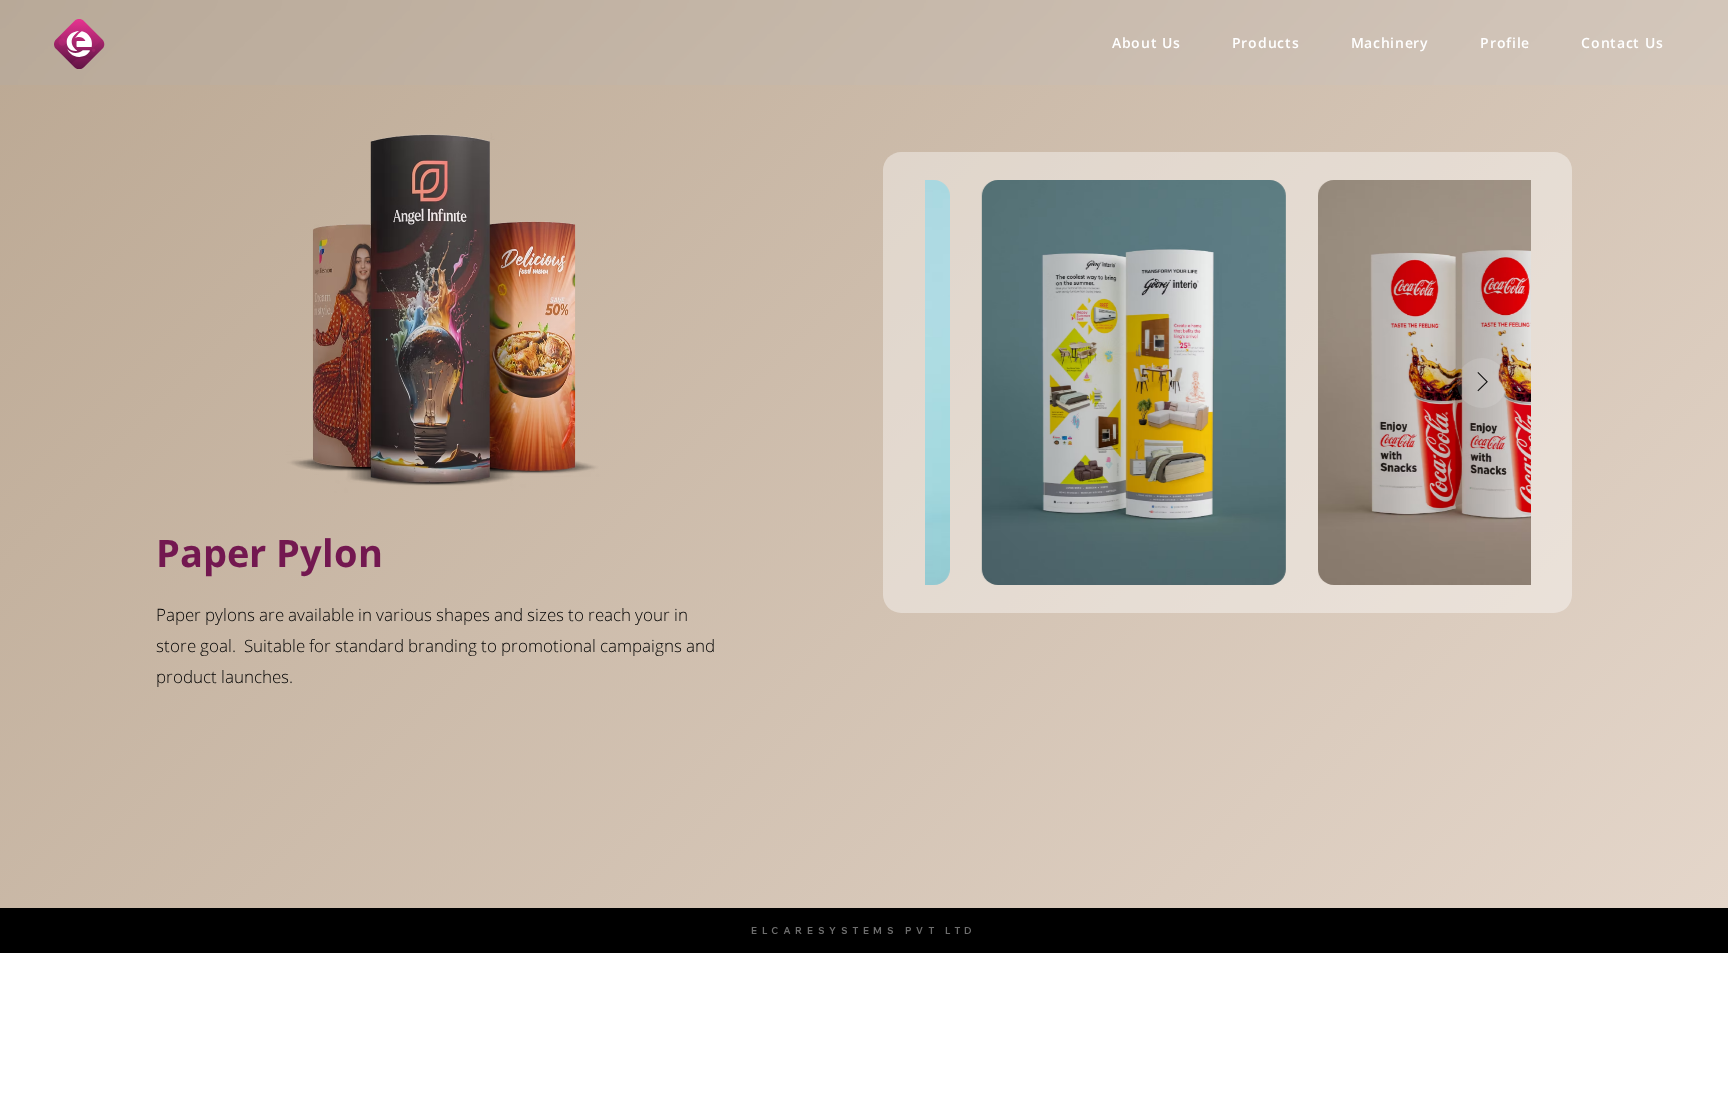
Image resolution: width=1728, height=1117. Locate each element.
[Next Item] (1482, 383)
